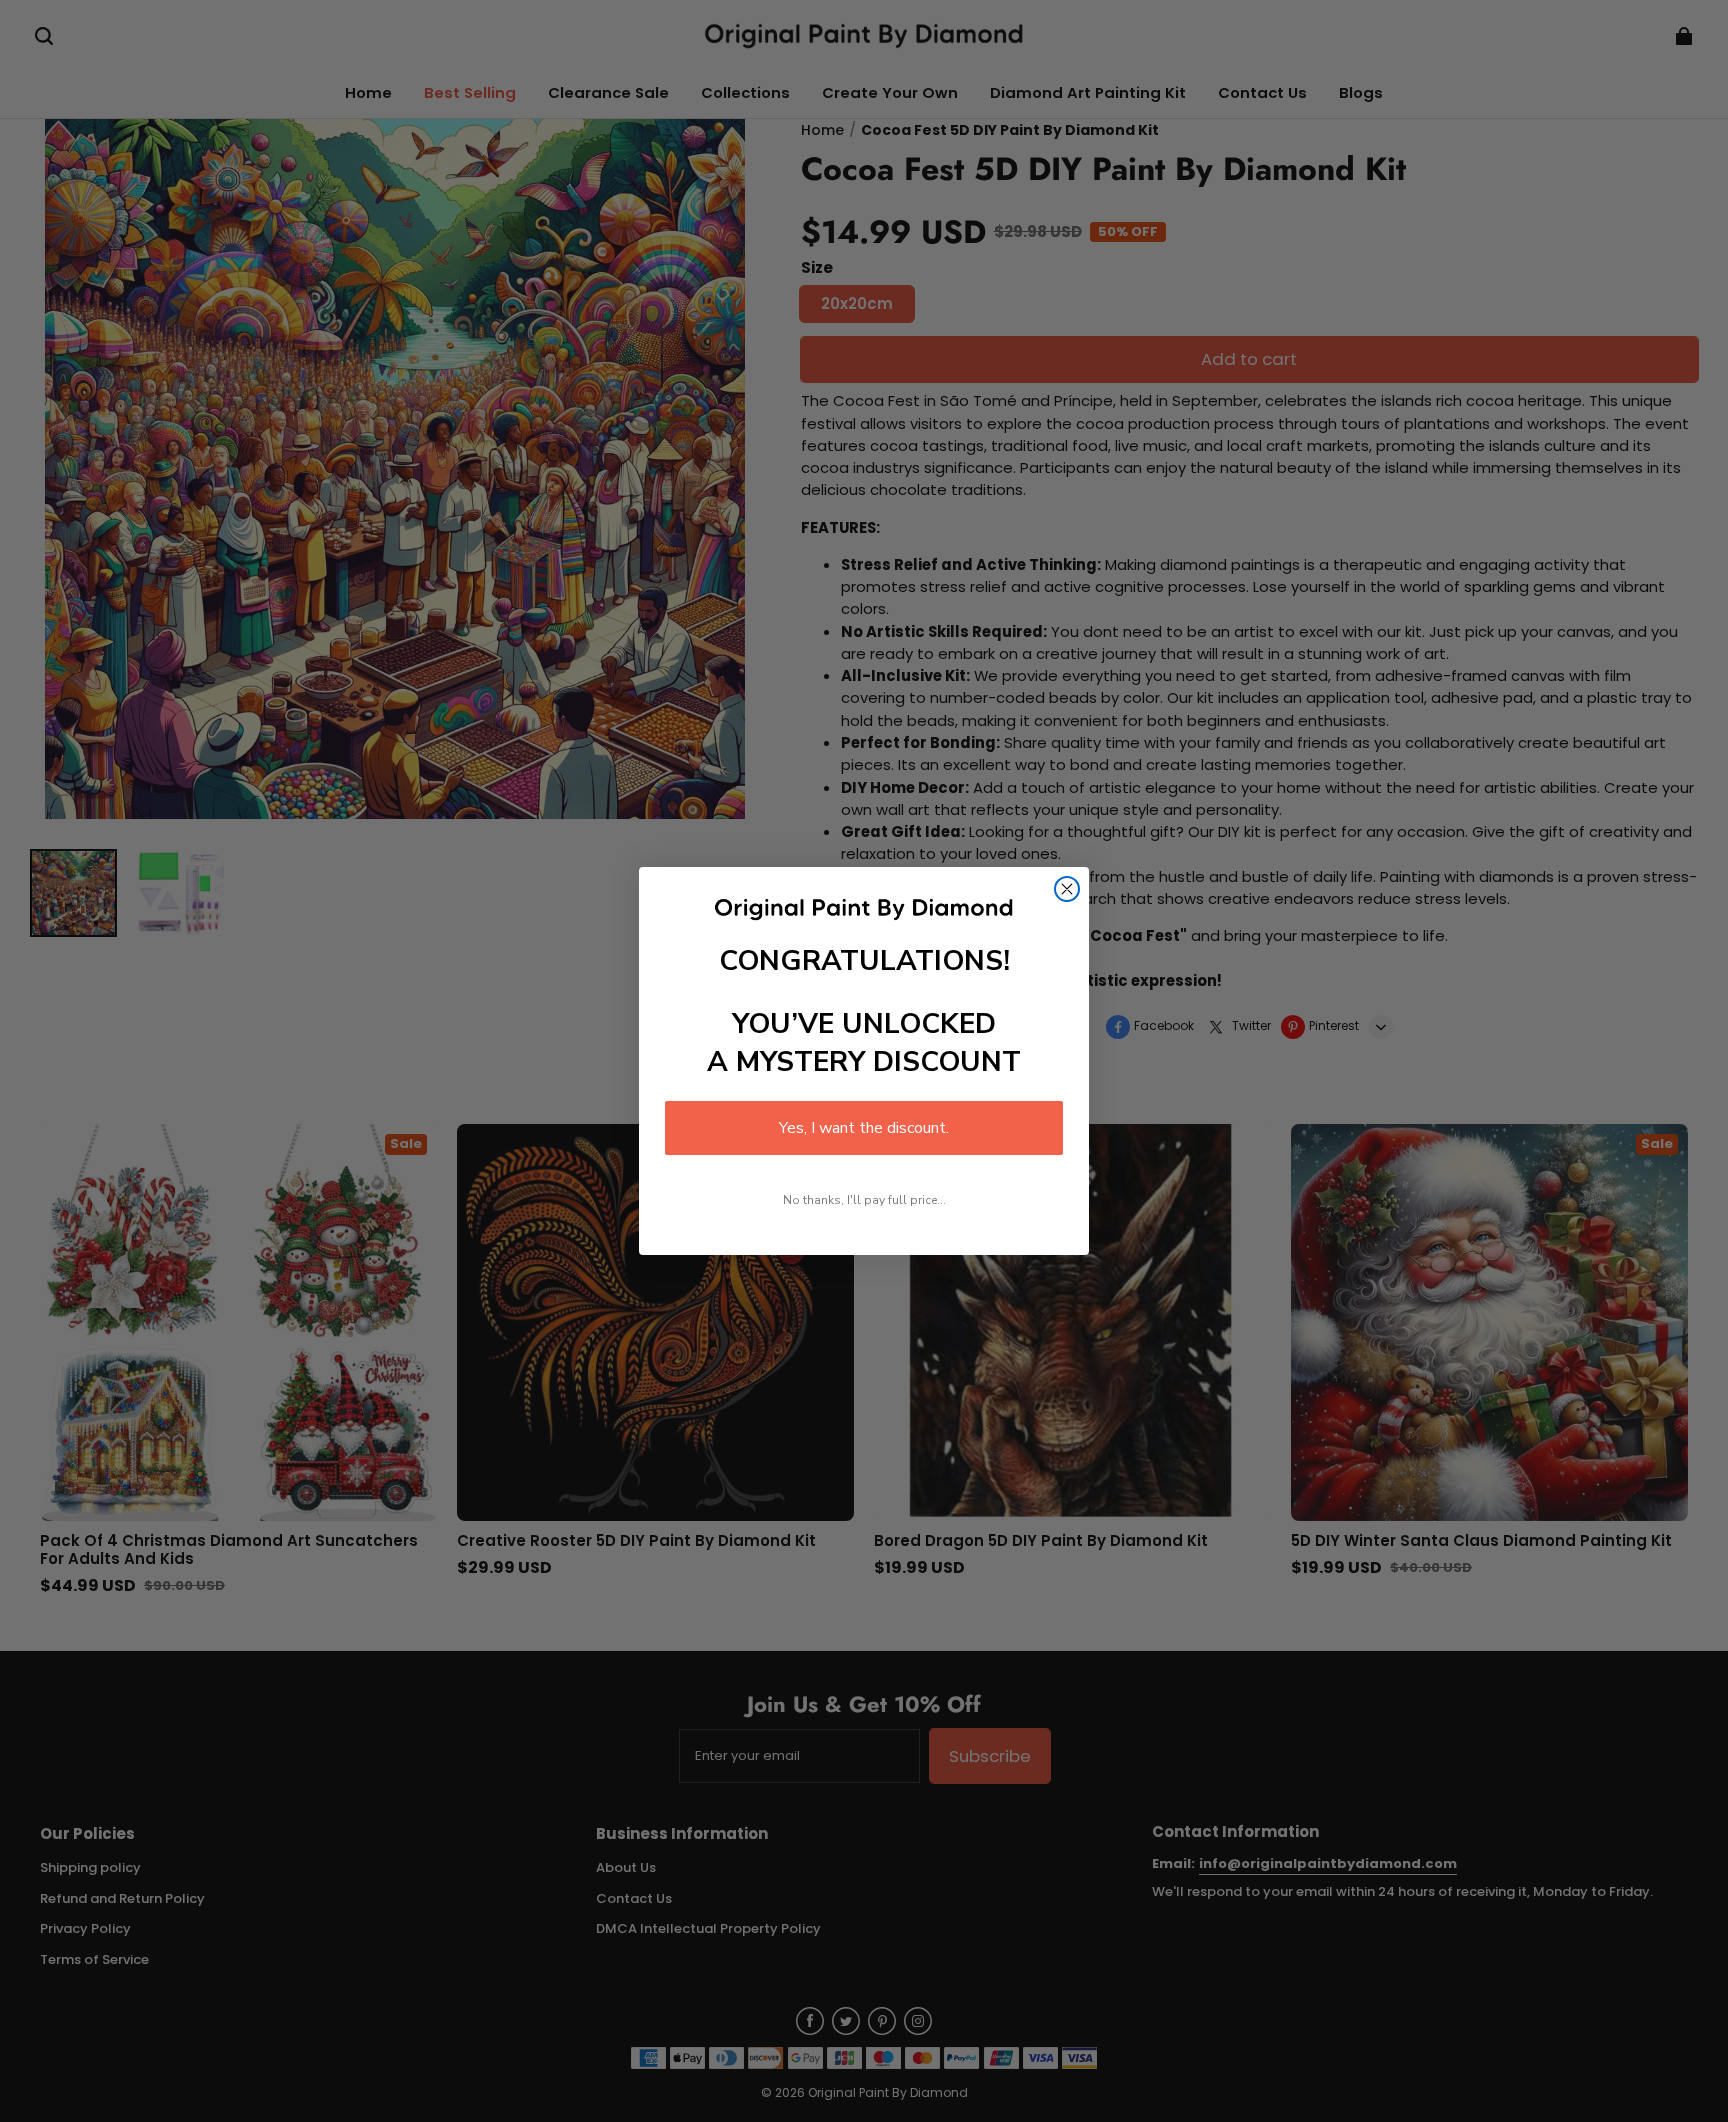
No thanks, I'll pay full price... (864, 1200)
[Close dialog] (1067, 889)
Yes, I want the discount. (864, 1128)
